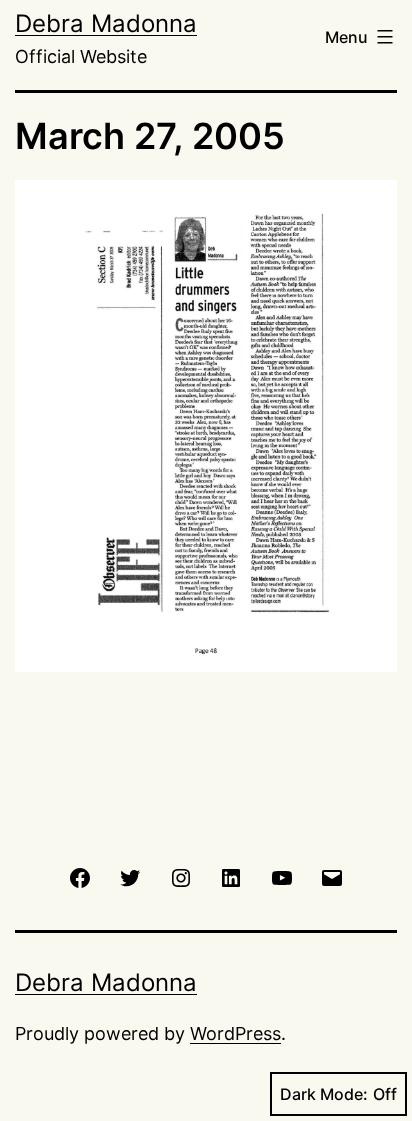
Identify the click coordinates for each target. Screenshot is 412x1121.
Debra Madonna (106, 23)
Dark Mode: (324, 1094)
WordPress (235, 1033)
